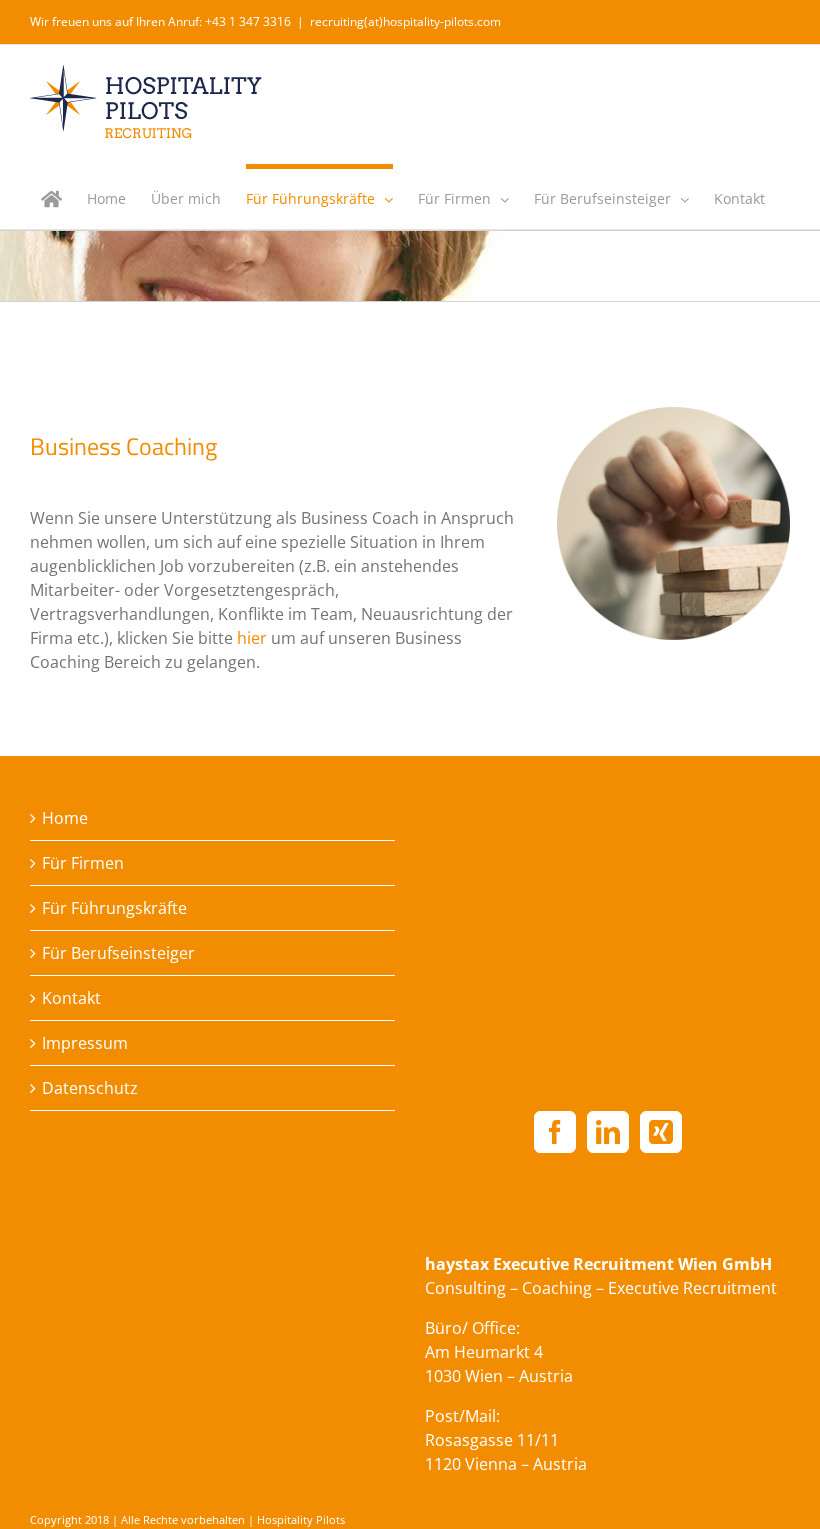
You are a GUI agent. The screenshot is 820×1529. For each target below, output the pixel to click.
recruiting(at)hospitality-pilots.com (405, 21)
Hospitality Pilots (301, 1519)
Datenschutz (90, 1088)
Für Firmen (83, 863)
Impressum (85, 1043)
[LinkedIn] (608, 1132)
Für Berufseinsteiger (118, 953)
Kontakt (71, 998)
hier (252, 638)
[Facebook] (555, 1132)
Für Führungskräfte (114, 908)
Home (65, 818)
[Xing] (661, 1132)
